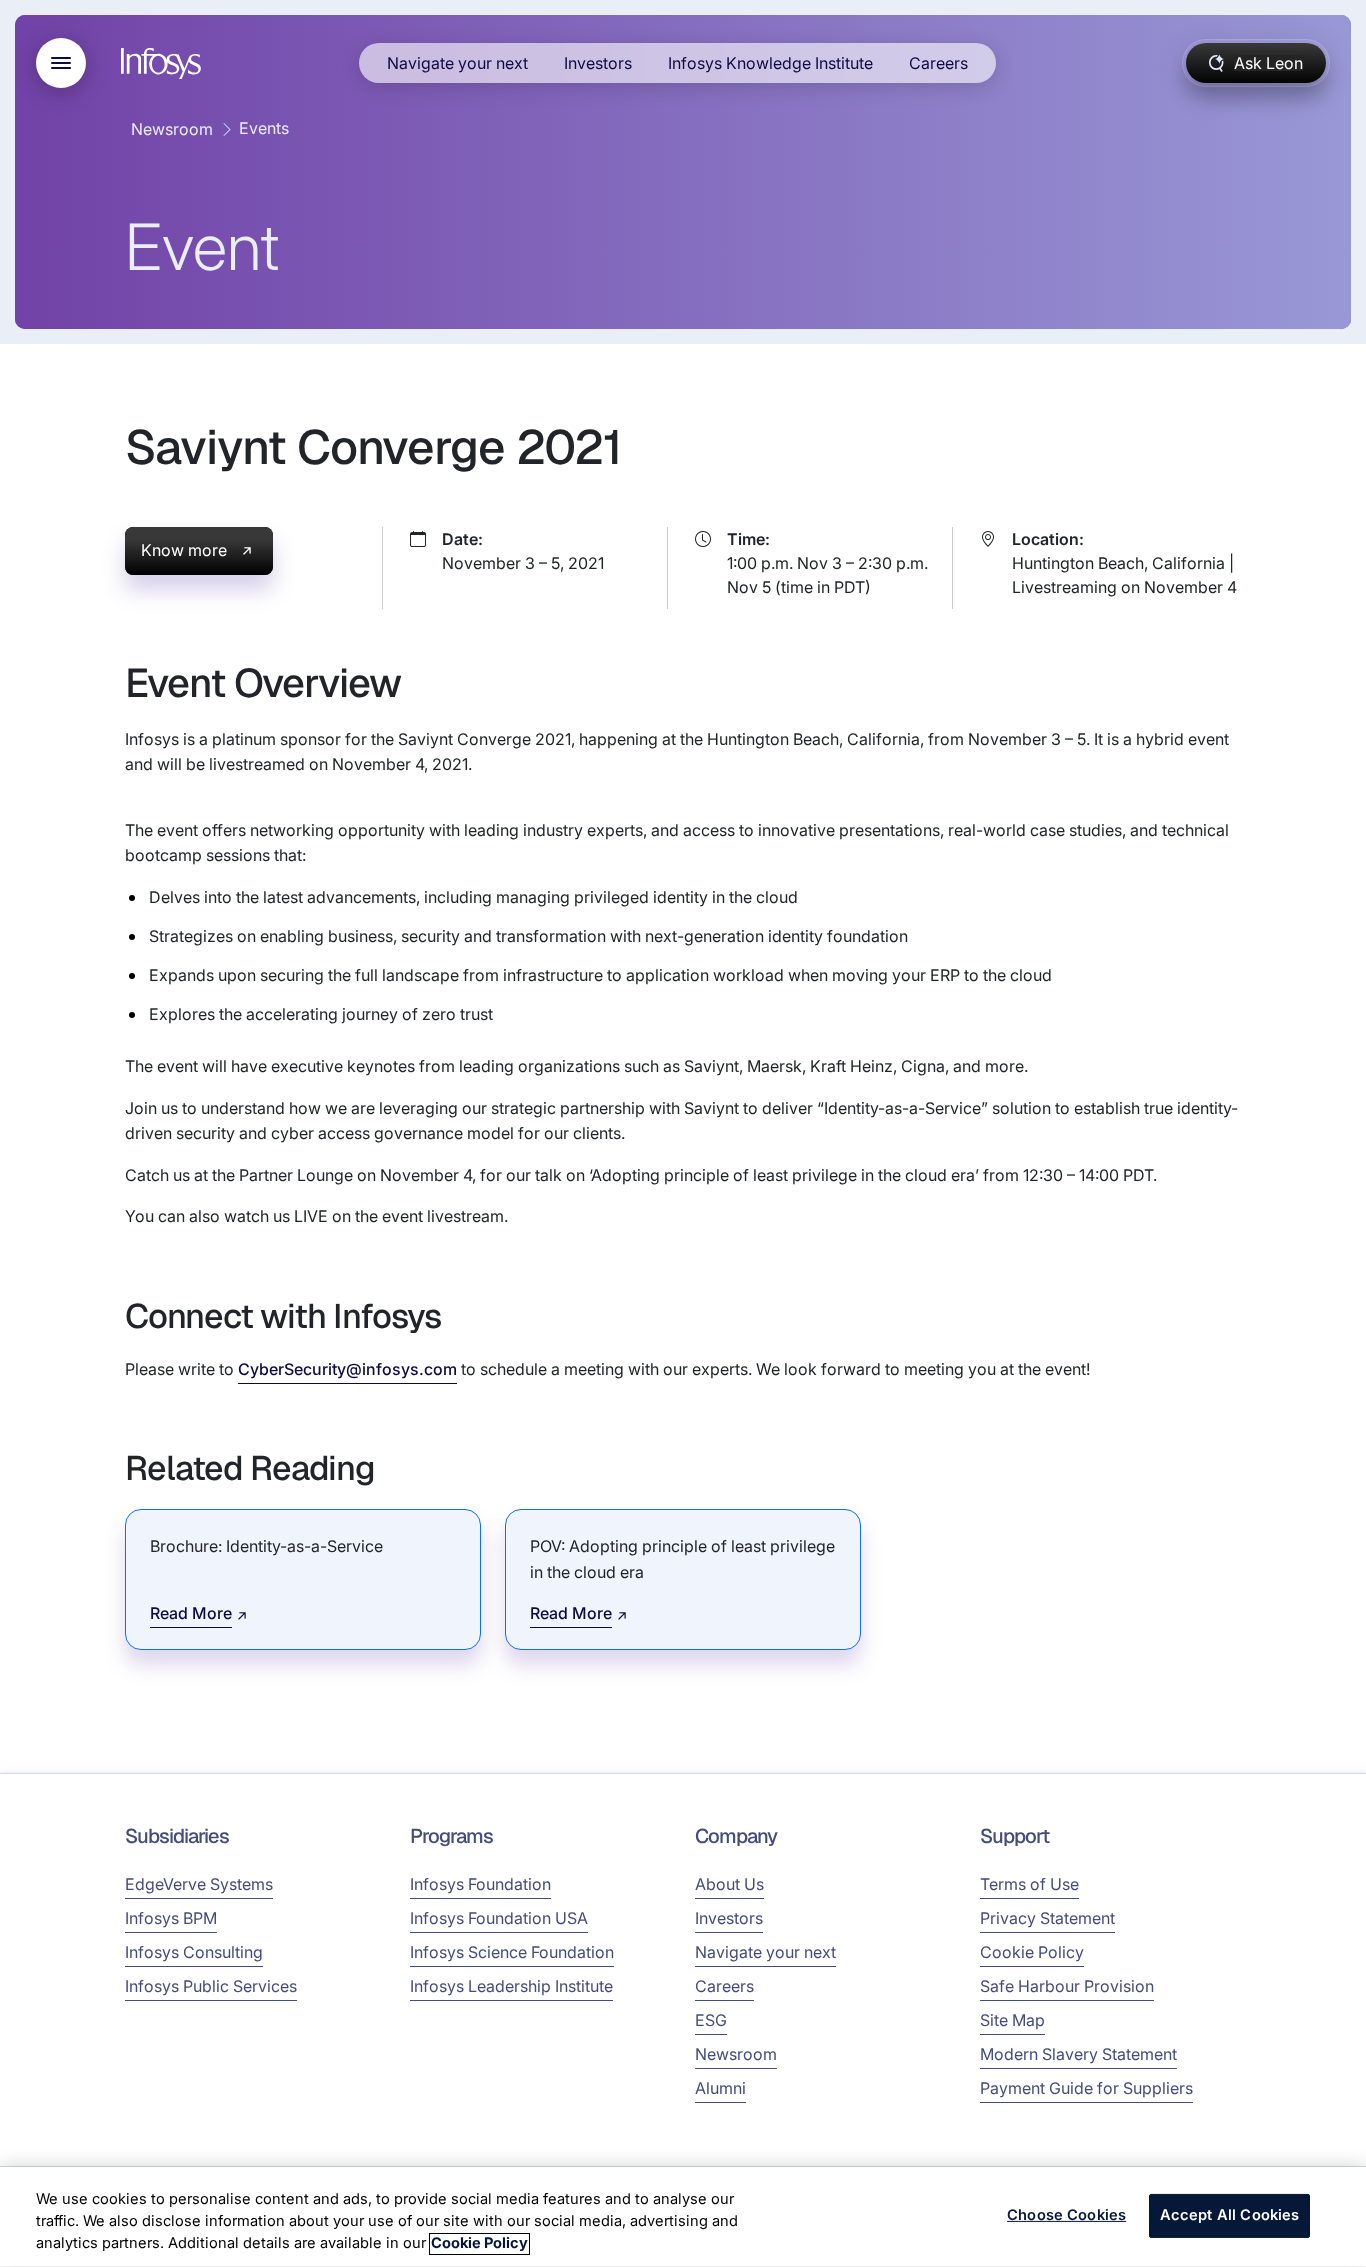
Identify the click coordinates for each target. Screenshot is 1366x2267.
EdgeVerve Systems (199, 1884)
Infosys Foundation (480, 1884)
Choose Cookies (1066, 2216)
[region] (683, 2217)
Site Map (1012, 2020)
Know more (184, 550)
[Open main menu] (61, 63)
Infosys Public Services (211, 1986)
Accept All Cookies (1230, 2216)
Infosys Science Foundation (512, 1952)
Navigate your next (457, 63)
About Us (729, 1884)
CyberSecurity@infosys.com (347, 1369)
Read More (191, 1613)
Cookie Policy (1032, 1952)
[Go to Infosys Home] (164, 63)
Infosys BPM (171, 1918)
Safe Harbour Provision (1067, 1986)
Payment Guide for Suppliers (1086, 2088)
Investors (598, 63)
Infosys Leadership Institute (511, 1986)
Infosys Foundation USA (499, 1918)
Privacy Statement (1047, 1918)
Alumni (720, 2088)
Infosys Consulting (194, 1952)
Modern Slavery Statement (1078, 2054)
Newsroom (172, 129)
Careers (938, 63)
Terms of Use (1029, 1884)
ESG (711, 2020)
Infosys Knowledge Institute (770, 63)
